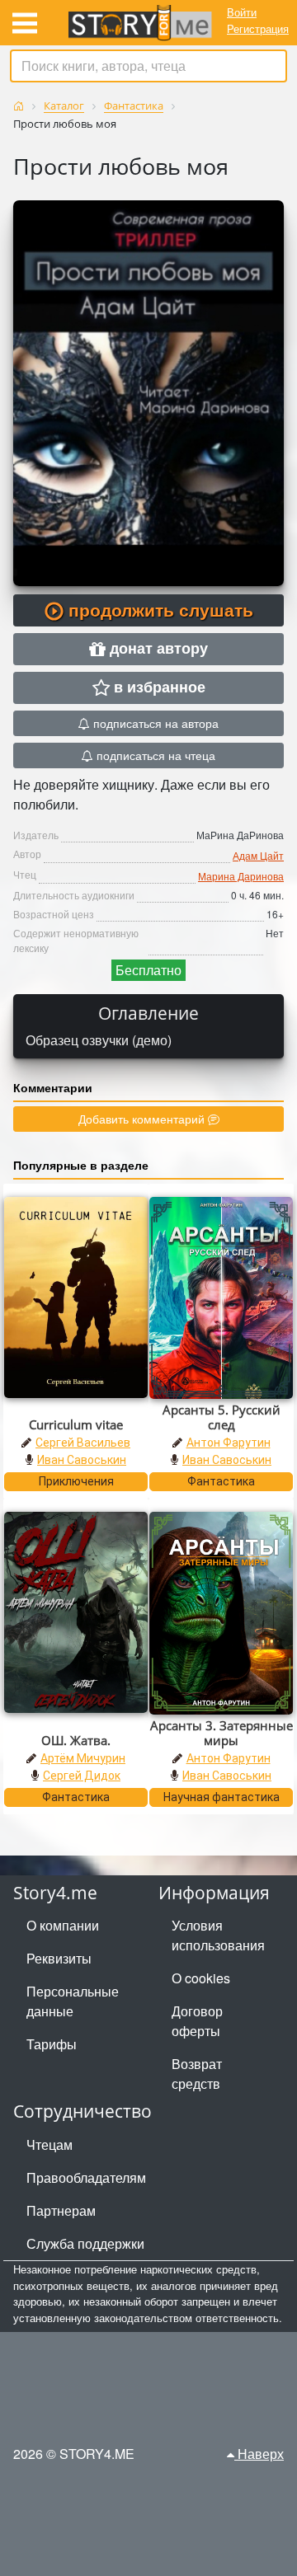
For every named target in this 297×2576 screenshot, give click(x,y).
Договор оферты (197, 2021)
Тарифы (52, 2044)
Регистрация (258, 28)
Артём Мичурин (83, 1758)
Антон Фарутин (229, 1443)
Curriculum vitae (76, 1424)
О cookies (201, 1978)
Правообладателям (86, 2177)
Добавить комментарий (143, 1119)
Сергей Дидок (82, 1776)
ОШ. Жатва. (76, 1740)
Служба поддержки (85, 2243)
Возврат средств (197, 2074)
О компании (63, 1925)
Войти (242, 12)
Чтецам (49, 2144)
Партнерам (61, 2210)
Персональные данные (73, 2001)
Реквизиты (59, 1958)
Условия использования (218, 1935)
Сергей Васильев (83, 1443)
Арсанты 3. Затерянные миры (222, 1733)
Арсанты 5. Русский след (222, 1417)
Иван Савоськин (82, 1460)
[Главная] (19, 106)
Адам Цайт (258, 855)
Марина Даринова (241, 876)
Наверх (259, 2454)
